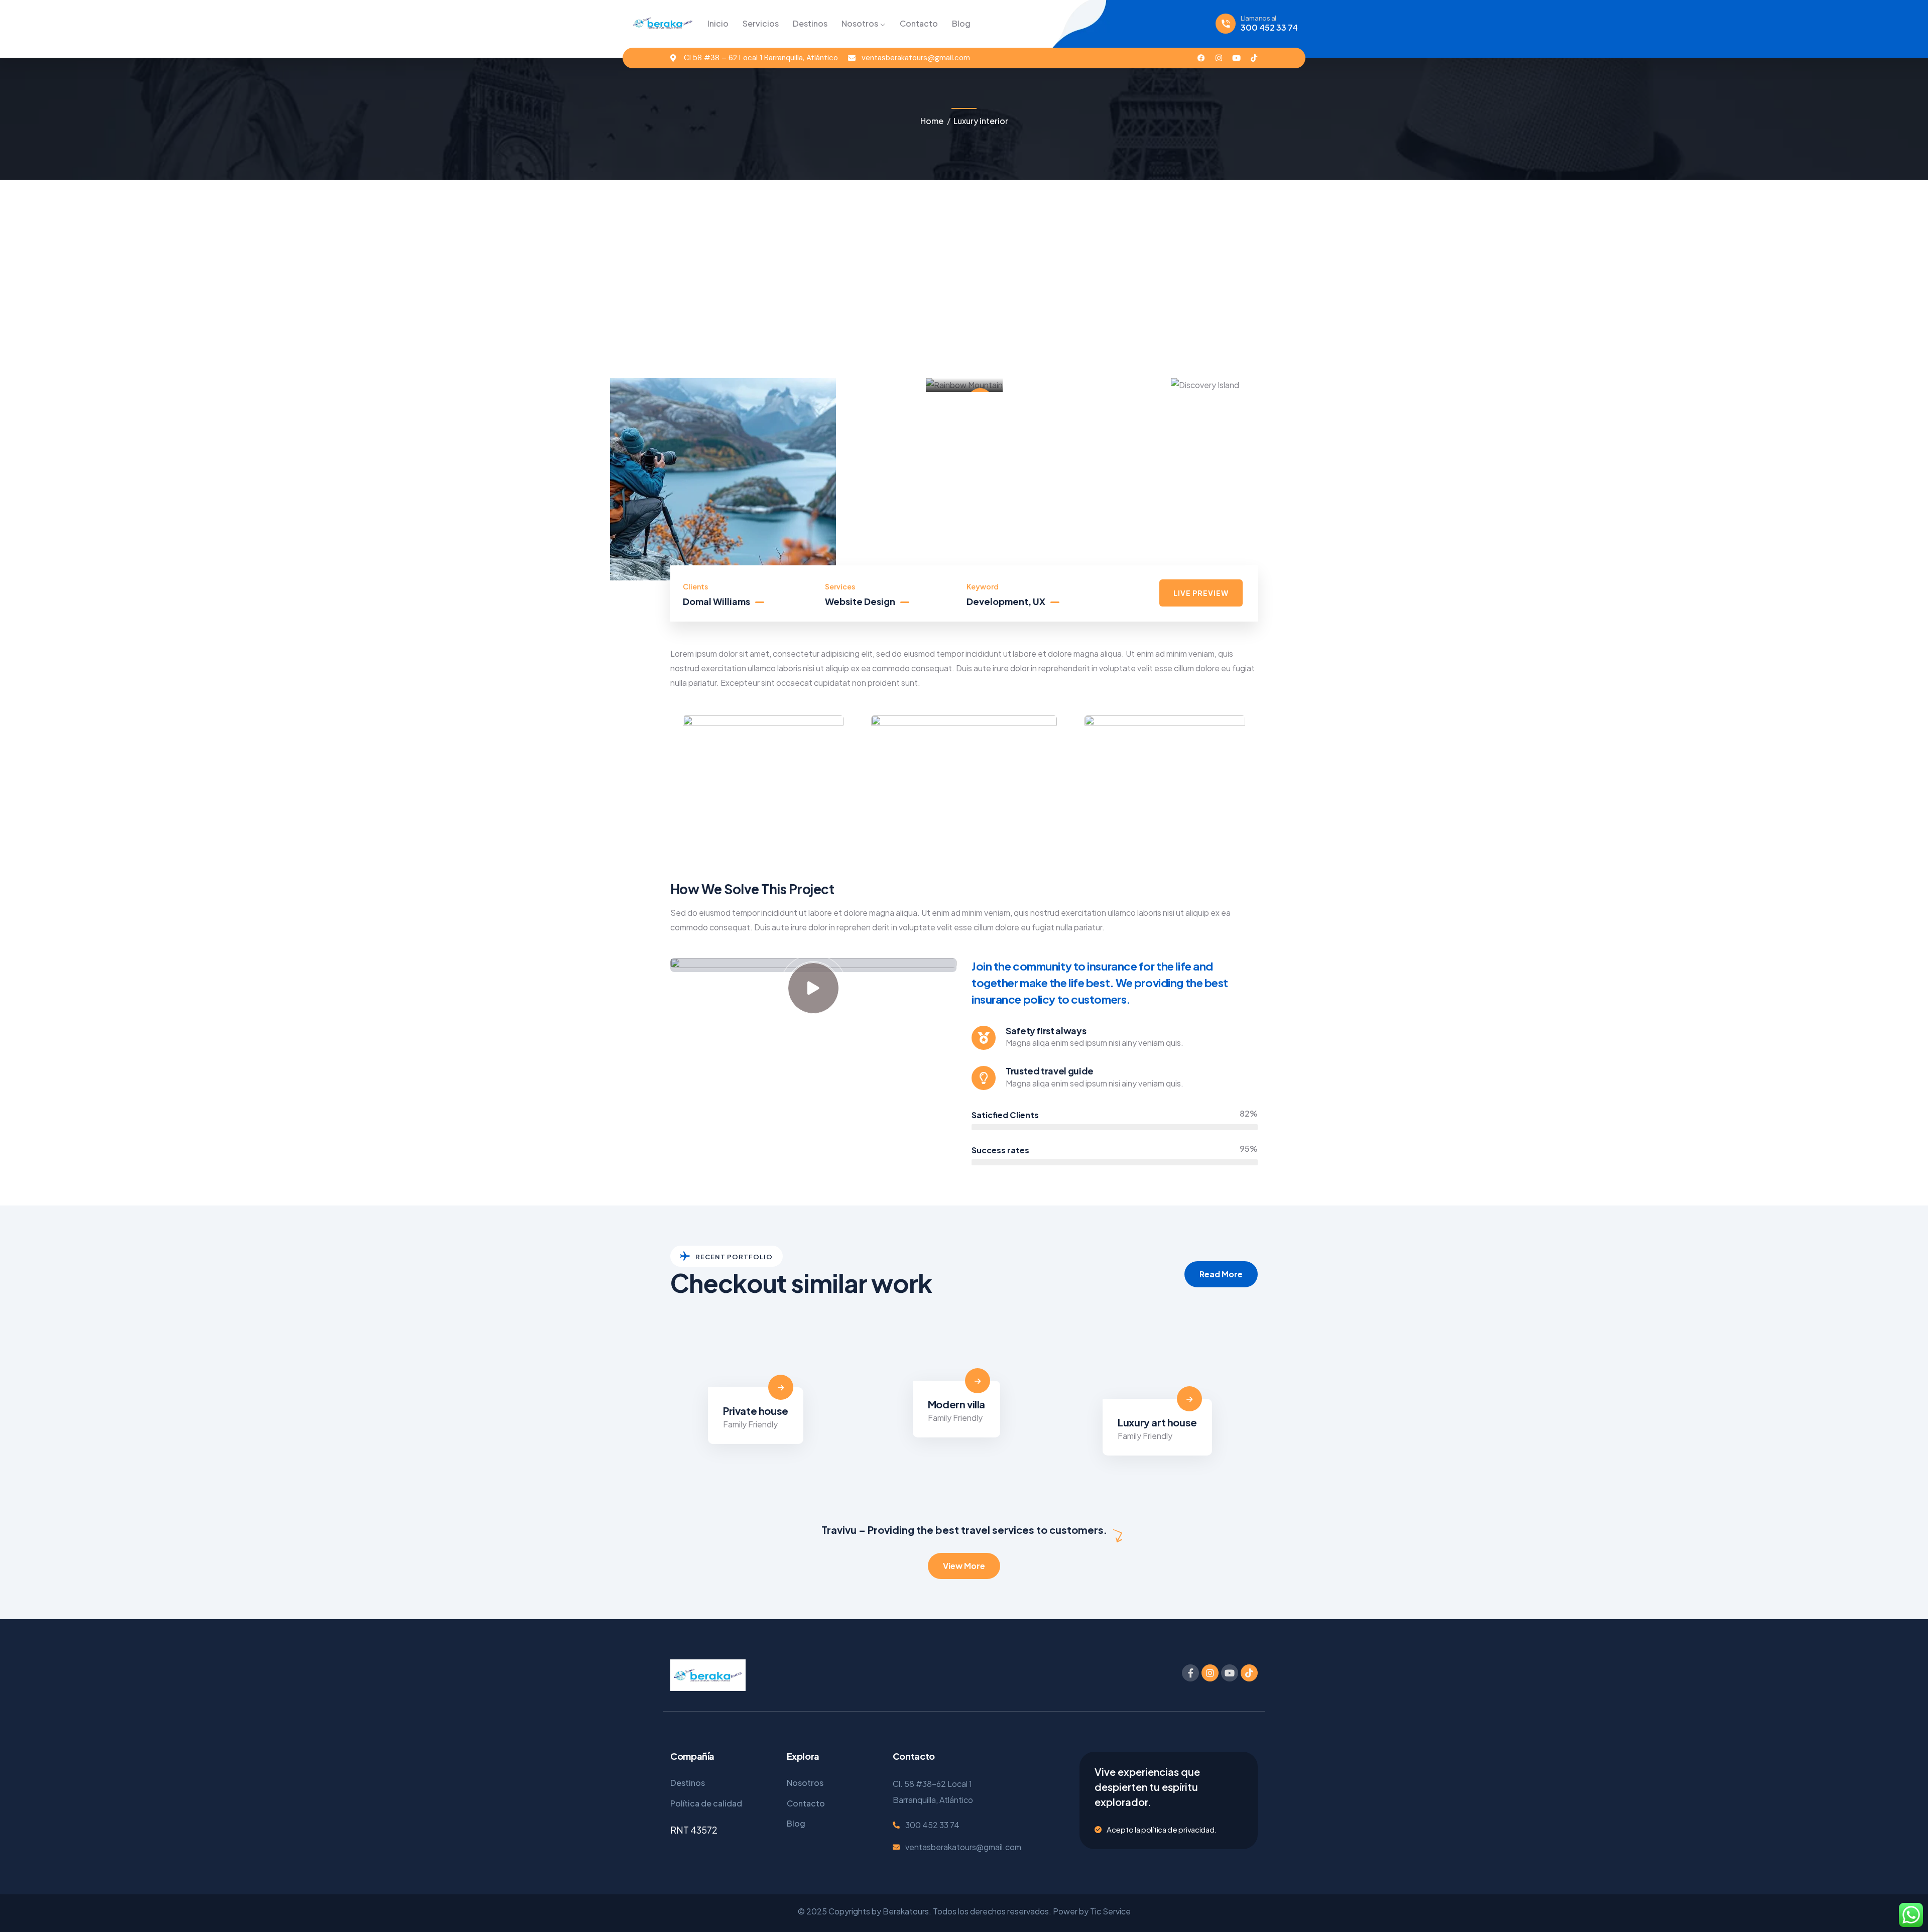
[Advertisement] (964, 268)
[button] (1319, 487)
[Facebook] (1201, 58)
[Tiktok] (1254, 58)
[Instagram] (1219, 58)
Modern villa (956, 1404)
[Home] (663, 23)
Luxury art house (1157, 1422)
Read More (1221, 1274)
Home (932, 121)
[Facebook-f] (1190, 1673)
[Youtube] (1236, 58)
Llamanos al (1258, 18)
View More (964, 1566)
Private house (756, 1411)
